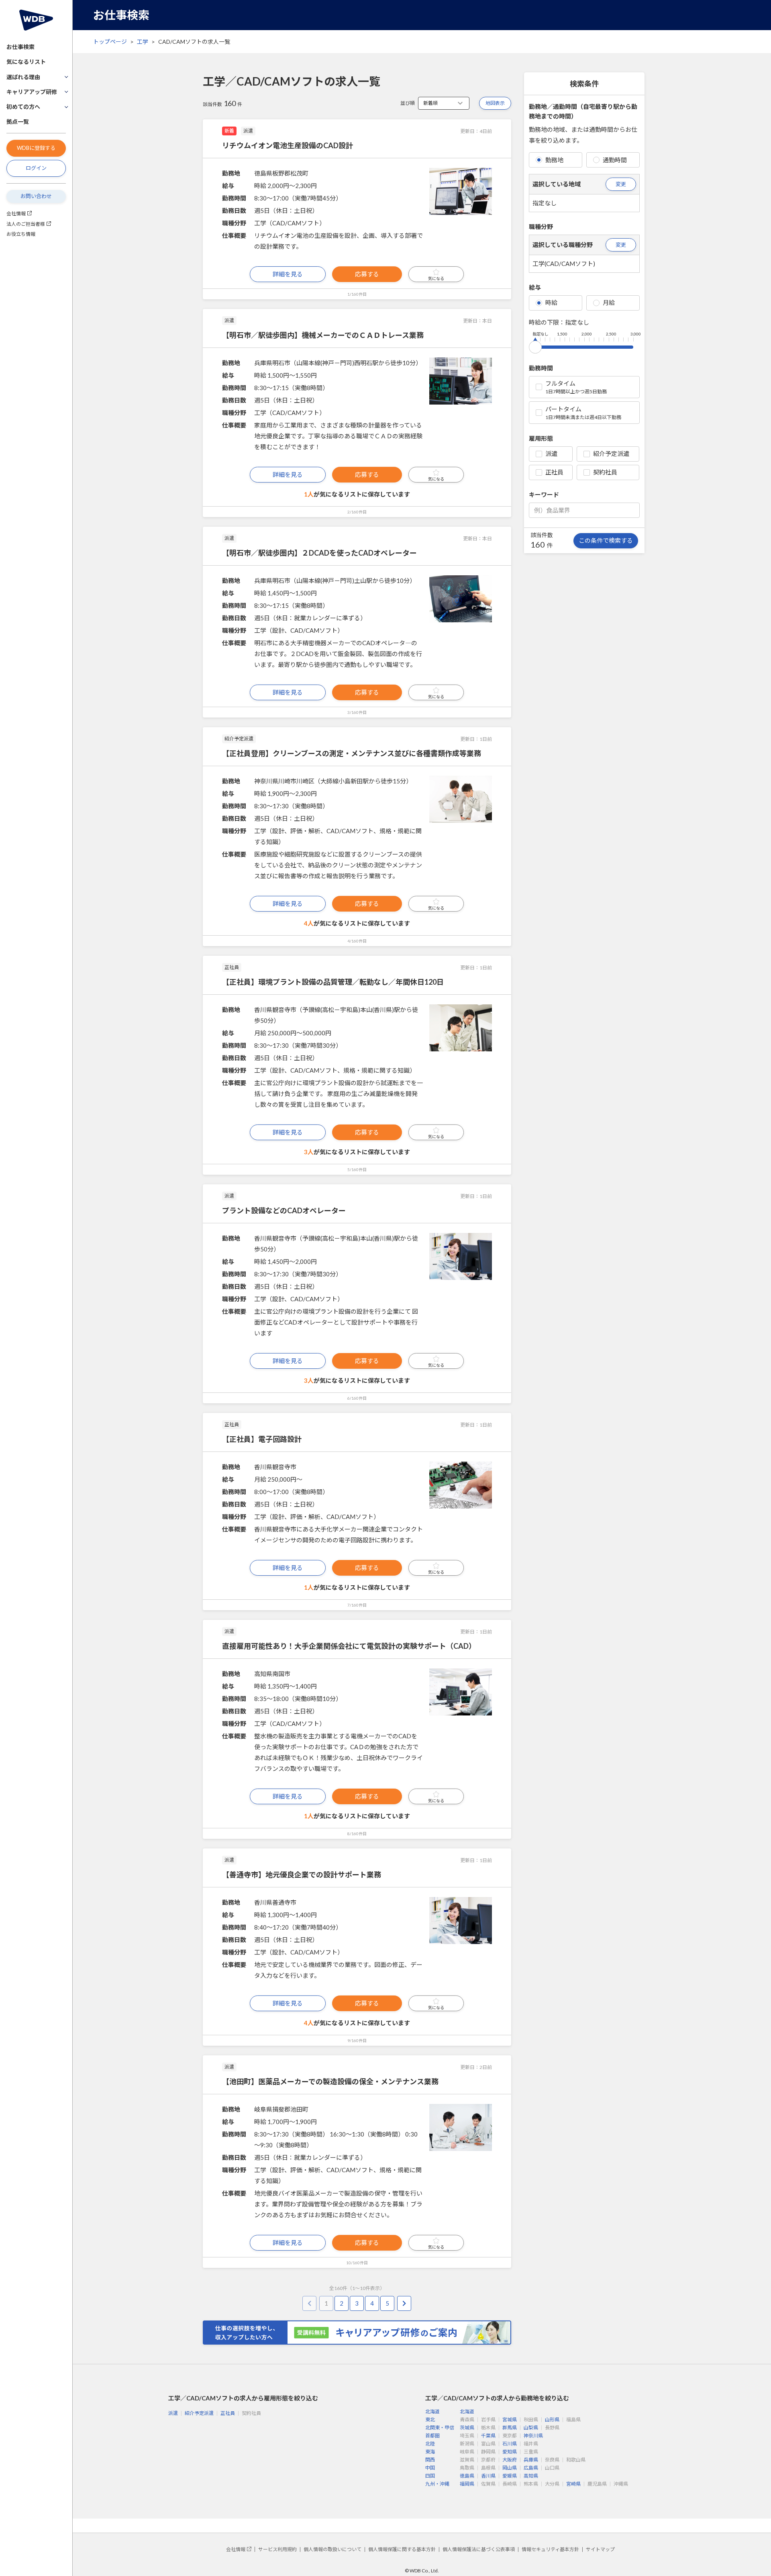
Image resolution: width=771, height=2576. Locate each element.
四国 (430, 2476)
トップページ (110, 42)
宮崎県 (573, 2484)
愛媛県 (510, 2476)
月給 (609, 303)
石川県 (510, 2444)
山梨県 (531, 2428)
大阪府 (510, 2460)
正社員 (554, 472)
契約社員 (605, 472)
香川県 (488, 2476)
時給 (551, 303)
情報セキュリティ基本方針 (550, 2549)
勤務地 (554, 160)
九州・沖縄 (437, 2484)
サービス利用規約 (277, 2549)
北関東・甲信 (440, 2428)
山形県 (552, 2420)
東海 (430, 2452)
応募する (367, 274)
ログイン (36, 168)
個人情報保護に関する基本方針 (402, 2549)
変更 (621, 184)
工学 (143, 42)
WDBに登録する (36, 148)
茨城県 (467, 2428)
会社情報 (16, 214)
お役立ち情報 (21, 234)
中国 (430, 2468)
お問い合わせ (36, 196)
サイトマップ (600, 2549)
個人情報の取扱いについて (332, 2549)
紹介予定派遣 (611, 454)
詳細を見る (288, 274)
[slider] (535, 346)
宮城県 (510, 2420)
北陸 (430, 2444)
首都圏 (432, 2436)
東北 (430, 2420)
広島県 (531, 2468)
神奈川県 (533, 2436)
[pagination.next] (404, 2303)
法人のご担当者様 (26, 224)
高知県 (531, 2476)
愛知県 (510, 2452)
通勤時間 (615, 160)
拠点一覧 (18, 122)
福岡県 (467, 2484)
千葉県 (488, 2436)
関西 (430, 2460)
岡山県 (510, 2468)
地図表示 (495, 103)
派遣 (551, 454)
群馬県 (510, 2428)
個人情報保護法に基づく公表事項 (479, 2549)
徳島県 (467, 2476)
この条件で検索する (606, 540)
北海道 (432, 2411)
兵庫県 (531, 2460)
